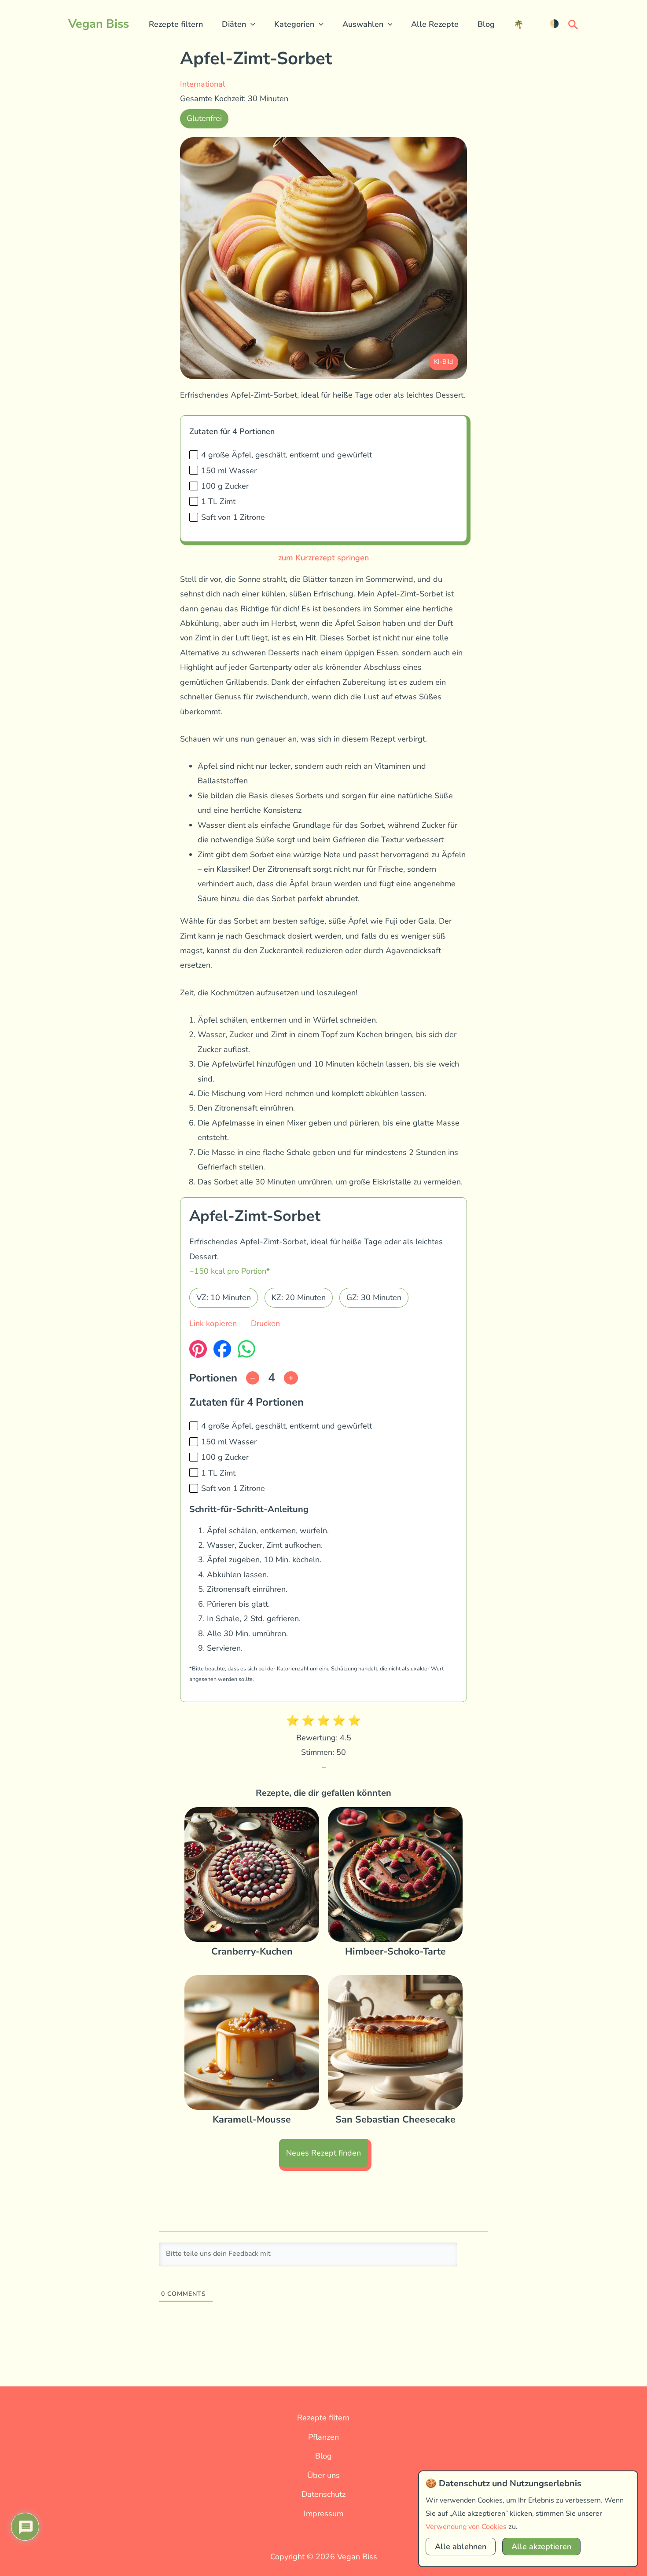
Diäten (234, 24)
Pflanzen (323, 2437)
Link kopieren (213, 1323)
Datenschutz (323, 2494)
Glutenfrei (204, 118)
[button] (251, 24)
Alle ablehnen (461, 2547)
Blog (486, 24)
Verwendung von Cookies (466, 2527)
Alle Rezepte (435, 24)
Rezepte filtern (176, 24)
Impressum (323, 2514)
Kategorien (294, 24)
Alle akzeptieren (541, 2547)
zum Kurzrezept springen (323, 558)
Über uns (323, 2475)
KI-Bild (443, 362)
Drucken (265, 1323)
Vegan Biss (99, 24)
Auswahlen (363, 24)
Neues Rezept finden (323, 2153)
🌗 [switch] (554, 24)
